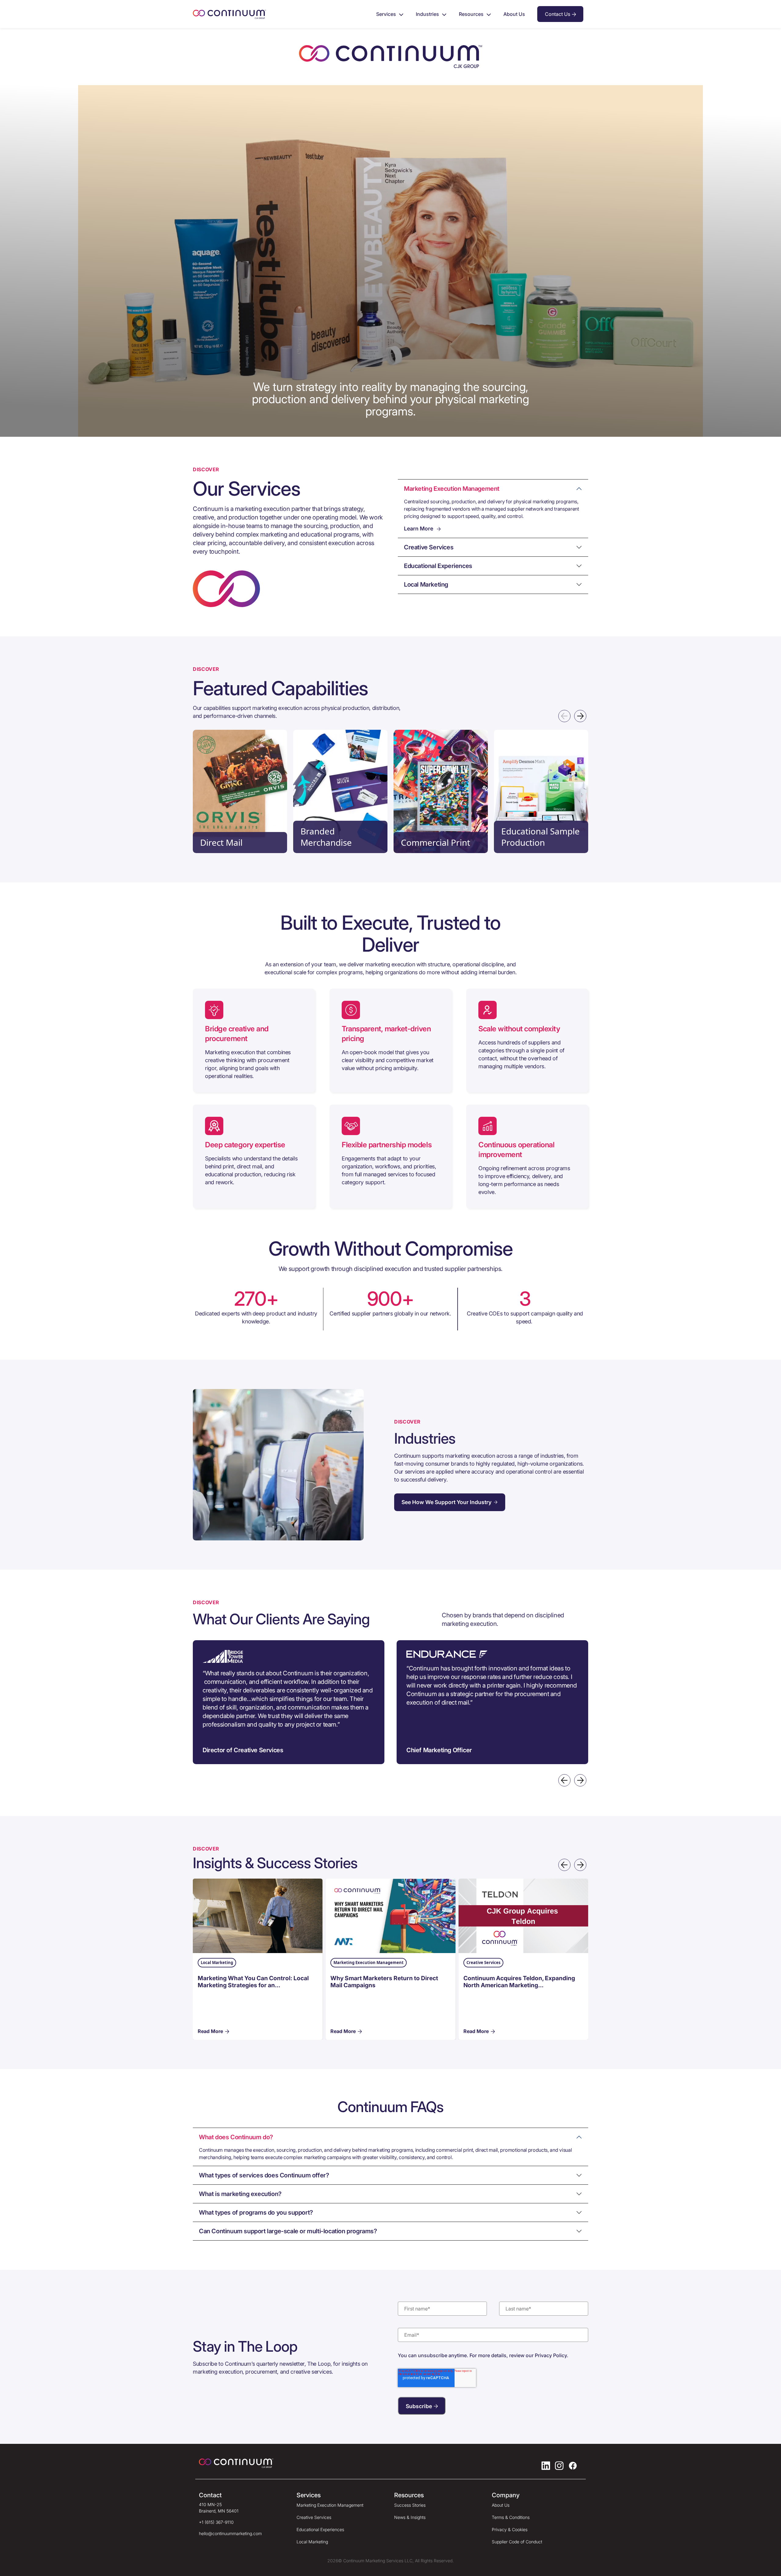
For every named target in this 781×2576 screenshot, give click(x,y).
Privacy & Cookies (510, 2529)
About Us (514, 14)
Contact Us (558, 14)
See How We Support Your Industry (446, 1502)
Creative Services (314, 2517)
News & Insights (410, 2517)
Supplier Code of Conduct (517, 2542)
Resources (471, 14)
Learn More (419, 528)
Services (386, 14)
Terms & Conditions (511, 2517)
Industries (427, 14)
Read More (210, 2031)
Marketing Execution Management (330, 2505)
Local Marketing (312, 2542)
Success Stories (410, 2505)
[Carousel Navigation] (390, 716)
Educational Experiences (320, 2529)
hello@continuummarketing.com (230, 2533)
